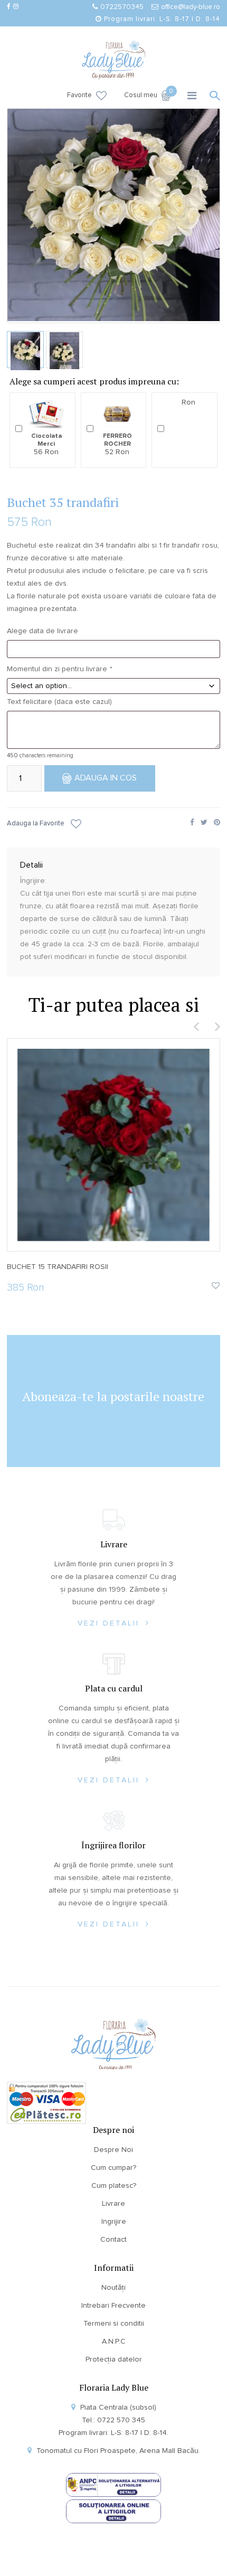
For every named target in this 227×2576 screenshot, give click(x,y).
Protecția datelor (114, 2359)
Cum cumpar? (113, 2168)
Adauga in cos (106, 778)
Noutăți (113, 2288)
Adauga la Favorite (36, 824)
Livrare (113, 2204)
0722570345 (122, 7)
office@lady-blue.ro (191, 7)
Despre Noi (113, 2150)
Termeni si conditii (114, 2324)
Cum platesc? (114, 2186)
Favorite (79, 95)
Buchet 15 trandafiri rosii (58, 1267)
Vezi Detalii (110, 1623)
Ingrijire (114, 2222)
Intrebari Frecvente (113, 2306)
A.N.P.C (114, 2342)
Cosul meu (148, 95)
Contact (113, 2240)
